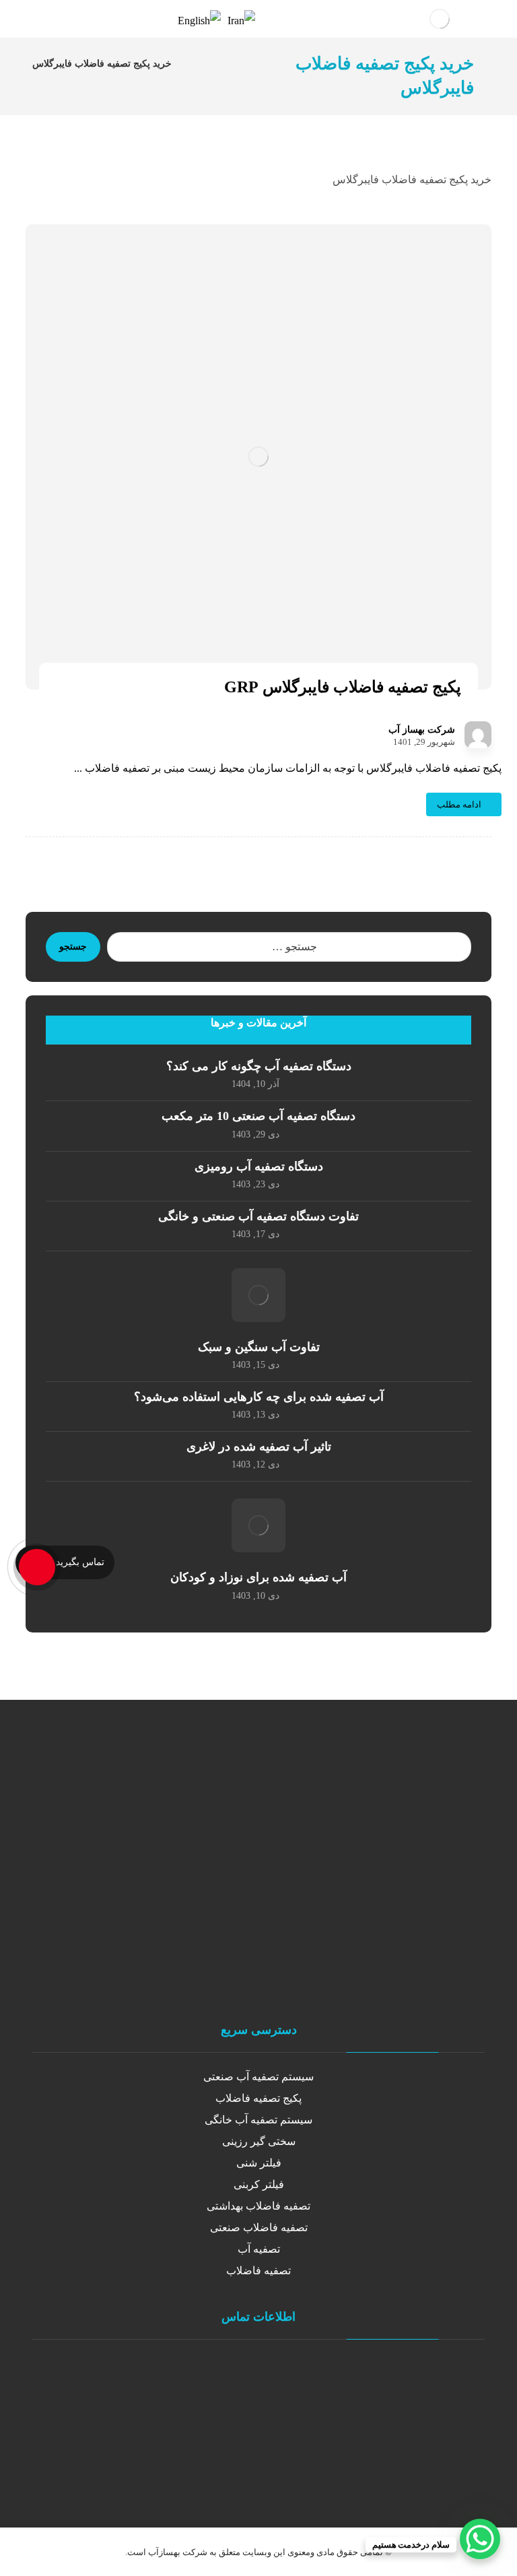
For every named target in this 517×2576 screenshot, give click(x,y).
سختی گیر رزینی (259, 2141)
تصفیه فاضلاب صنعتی (259, 2227)
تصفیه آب (259, 2249)
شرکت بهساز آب (422, 730)
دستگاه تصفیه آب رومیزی (259, 1166)
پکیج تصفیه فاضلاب (258, 2098)
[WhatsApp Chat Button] (480, 2539)
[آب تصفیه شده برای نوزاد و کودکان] (258, 1525)
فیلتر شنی (259, 2163)
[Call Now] (36, 1566)
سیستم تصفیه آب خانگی (258, 2120)
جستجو (73, 947)
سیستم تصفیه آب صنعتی (258, 2077)
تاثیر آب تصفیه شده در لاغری (259, 1447)
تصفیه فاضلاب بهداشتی (258, 2206)
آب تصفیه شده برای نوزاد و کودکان (258, 1577)
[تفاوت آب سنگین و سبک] (258, 1295)
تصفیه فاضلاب (258, 2271)
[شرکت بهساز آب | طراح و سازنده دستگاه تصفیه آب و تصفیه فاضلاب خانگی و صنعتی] (440, 19)
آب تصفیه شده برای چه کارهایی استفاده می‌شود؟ (259, 1397)
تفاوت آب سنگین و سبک (259, 1347)
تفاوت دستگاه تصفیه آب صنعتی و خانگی (258, 1216)
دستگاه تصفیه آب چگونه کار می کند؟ (259, 1066)
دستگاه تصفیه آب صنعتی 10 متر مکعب (258, 1116)
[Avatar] (478, 735)
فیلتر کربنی (259, 2184)
